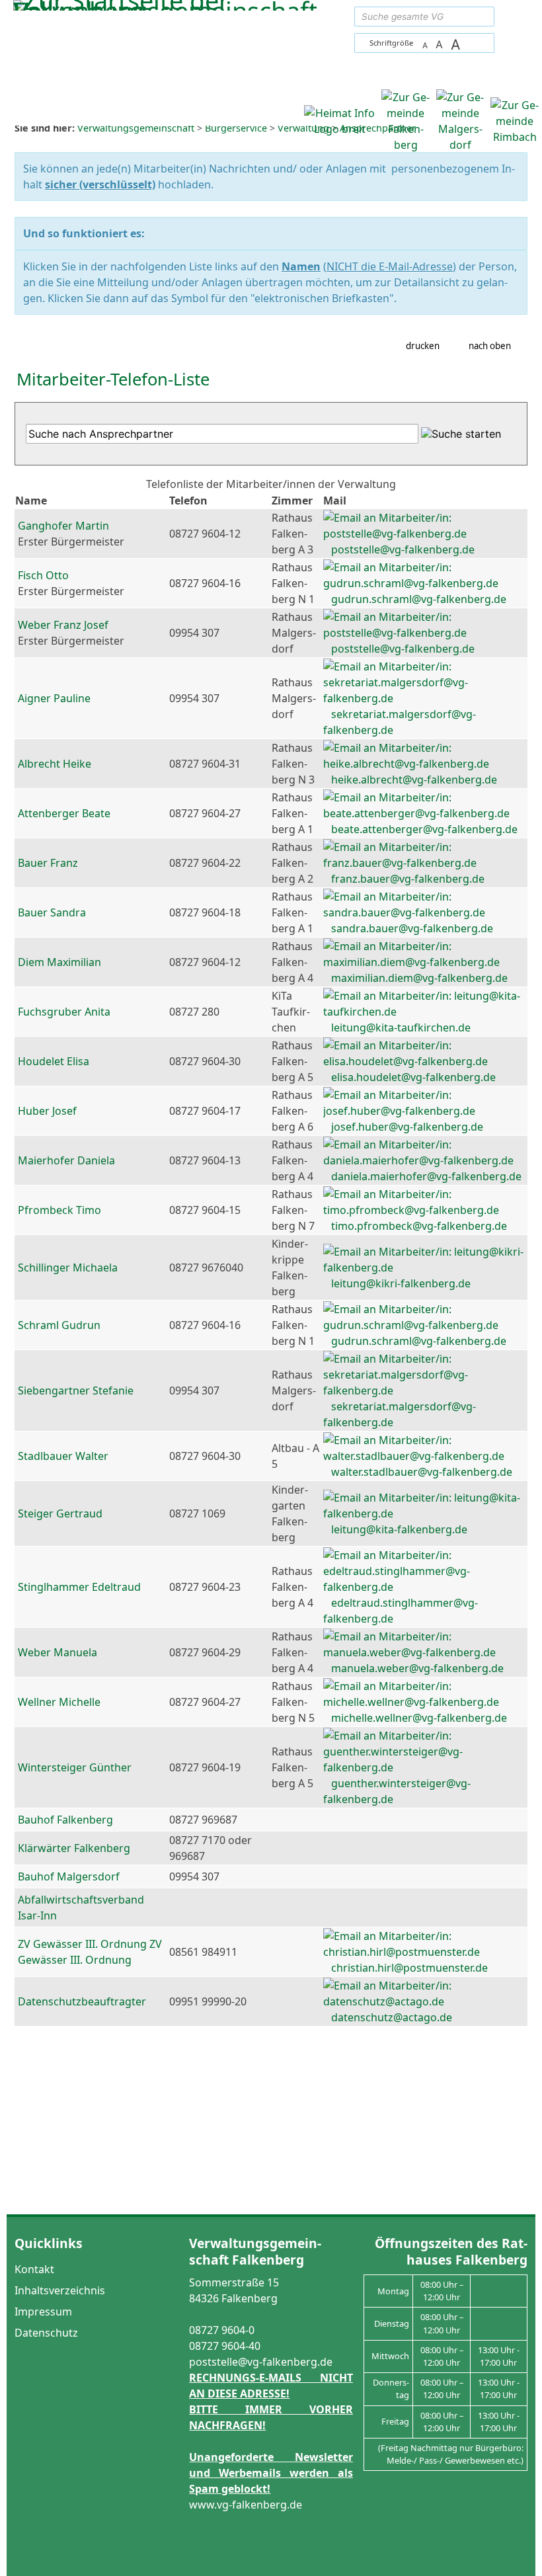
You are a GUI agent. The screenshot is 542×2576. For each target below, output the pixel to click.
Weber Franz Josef (63, 625)
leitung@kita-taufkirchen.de (401, 1027)
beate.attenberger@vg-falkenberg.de (424, 829)
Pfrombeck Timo (59, 1210)
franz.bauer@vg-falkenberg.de (408, 879)
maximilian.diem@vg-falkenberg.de (419, 978)
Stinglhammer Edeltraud (79, 1587)
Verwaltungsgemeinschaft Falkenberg (255, 2251)
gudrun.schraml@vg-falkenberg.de (419, 599)
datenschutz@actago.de (392, 2017)
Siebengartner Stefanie (76, 1390)
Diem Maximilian (59, 962)
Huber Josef (47, 1111)
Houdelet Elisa (54, 1061)
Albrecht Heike (55, 764)
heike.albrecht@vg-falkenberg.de (414, 780)
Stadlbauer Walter (63, 1456)
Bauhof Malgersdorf (69, 1876)
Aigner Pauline (54, 698)
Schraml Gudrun (59, 1325)
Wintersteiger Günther (75, 1767)
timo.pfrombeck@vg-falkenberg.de (419, 1226)
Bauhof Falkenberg (65, 1820)
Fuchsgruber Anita (64, 1012)
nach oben (490, 346)
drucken (423, 346)
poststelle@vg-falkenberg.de (403, 549)
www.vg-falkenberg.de (246, 2505)
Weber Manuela (58, 1652)
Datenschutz (46, 2333)
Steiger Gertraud (60, 1513)
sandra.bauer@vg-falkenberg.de (412, 928)
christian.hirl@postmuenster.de (409, 1968)
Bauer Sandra (52, 912)
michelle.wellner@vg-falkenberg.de (419, 1718)
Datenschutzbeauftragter (82, 2001)
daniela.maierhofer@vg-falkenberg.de (426, 1176)
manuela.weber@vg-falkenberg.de (417, 1668)
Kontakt (34, 2269)
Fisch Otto (43, 575)
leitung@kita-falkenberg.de (399, 1529)
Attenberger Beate (64, 813)
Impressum (43, 2312)
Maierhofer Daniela (66, 1160)
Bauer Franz (48, 863)
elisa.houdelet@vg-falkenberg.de (413, 1077)
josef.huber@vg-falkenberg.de (407, 1127)
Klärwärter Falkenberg (74, 1848)
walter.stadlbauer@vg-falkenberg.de (422, 1472)
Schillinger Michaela (68, 1268)
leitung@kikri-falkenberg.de (401, 1283)
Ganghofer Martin (63, 526)
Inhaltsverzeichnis (60, 2290)
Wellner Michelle (59, 1702)
